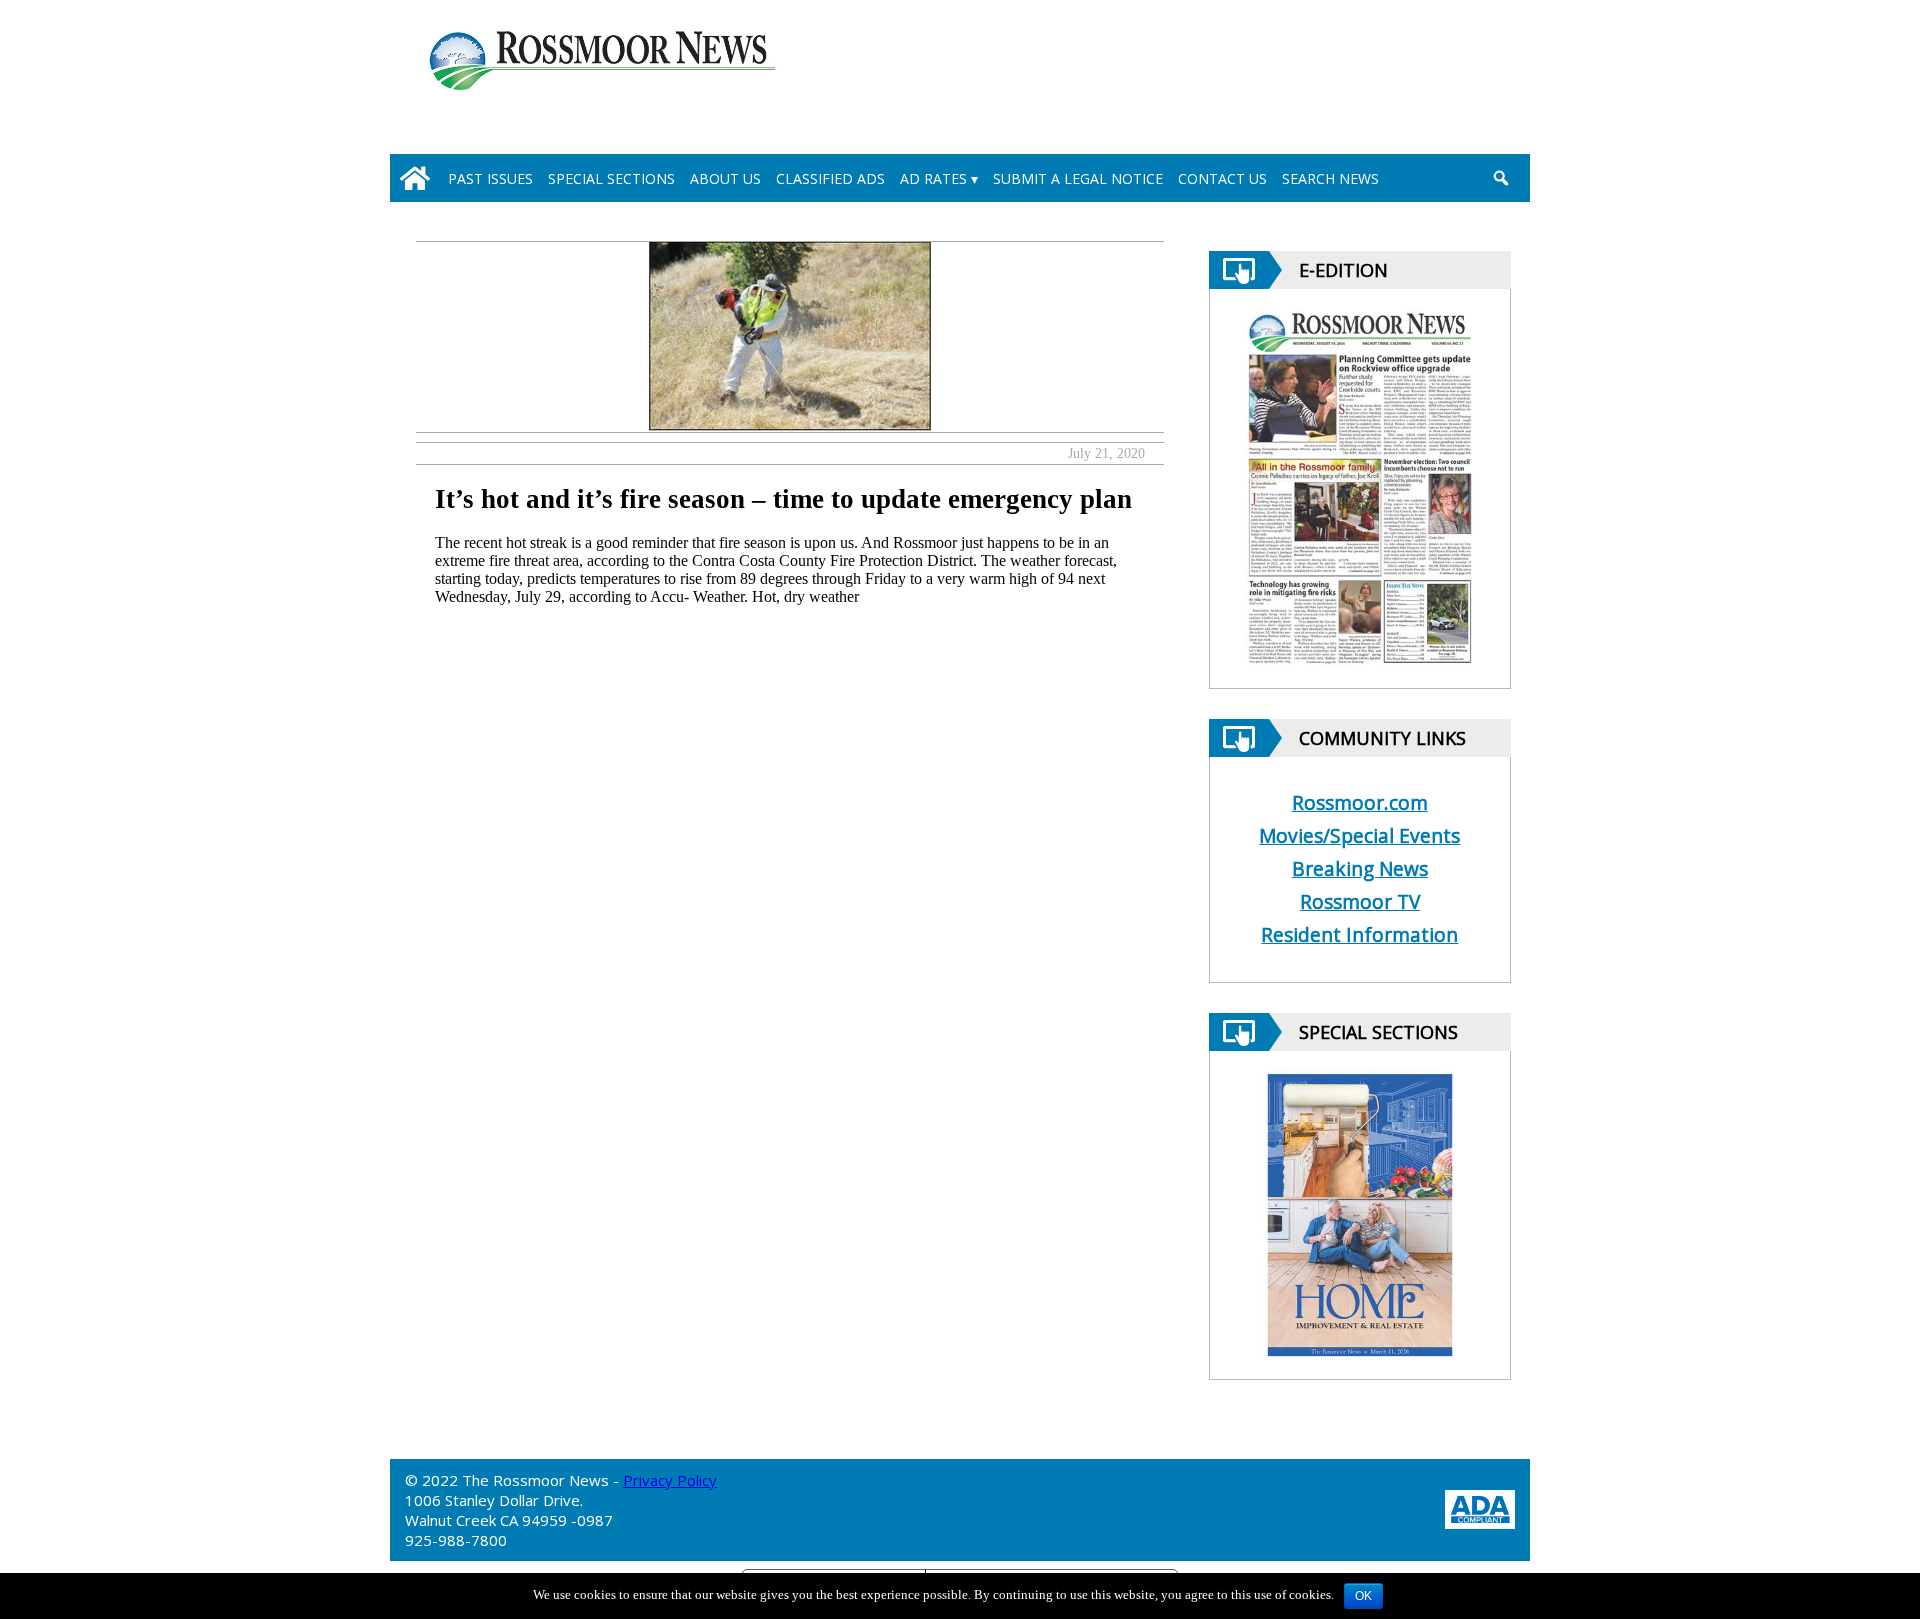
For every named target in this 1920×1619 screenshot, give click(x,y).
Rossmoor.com (1360, 802)
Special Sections (611, 178)
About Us (725, 178)
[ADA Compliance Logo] (1480, 1507)
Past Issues (490, 178)
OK (1363, 1596)
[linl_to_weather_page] (1432, 81)
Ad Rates (933, 178)
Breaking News (1360, 868)
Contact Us (1222, 178)
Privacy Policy (670, 1480)
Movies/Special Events (1359, 835)
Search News (1330, 178)
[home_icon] (415, 178)
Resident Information (1359, 934)
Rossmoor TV (1360, 901)
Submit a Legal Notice (1078, 178)
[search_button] (1500, 178)
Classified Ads (830, 178)
